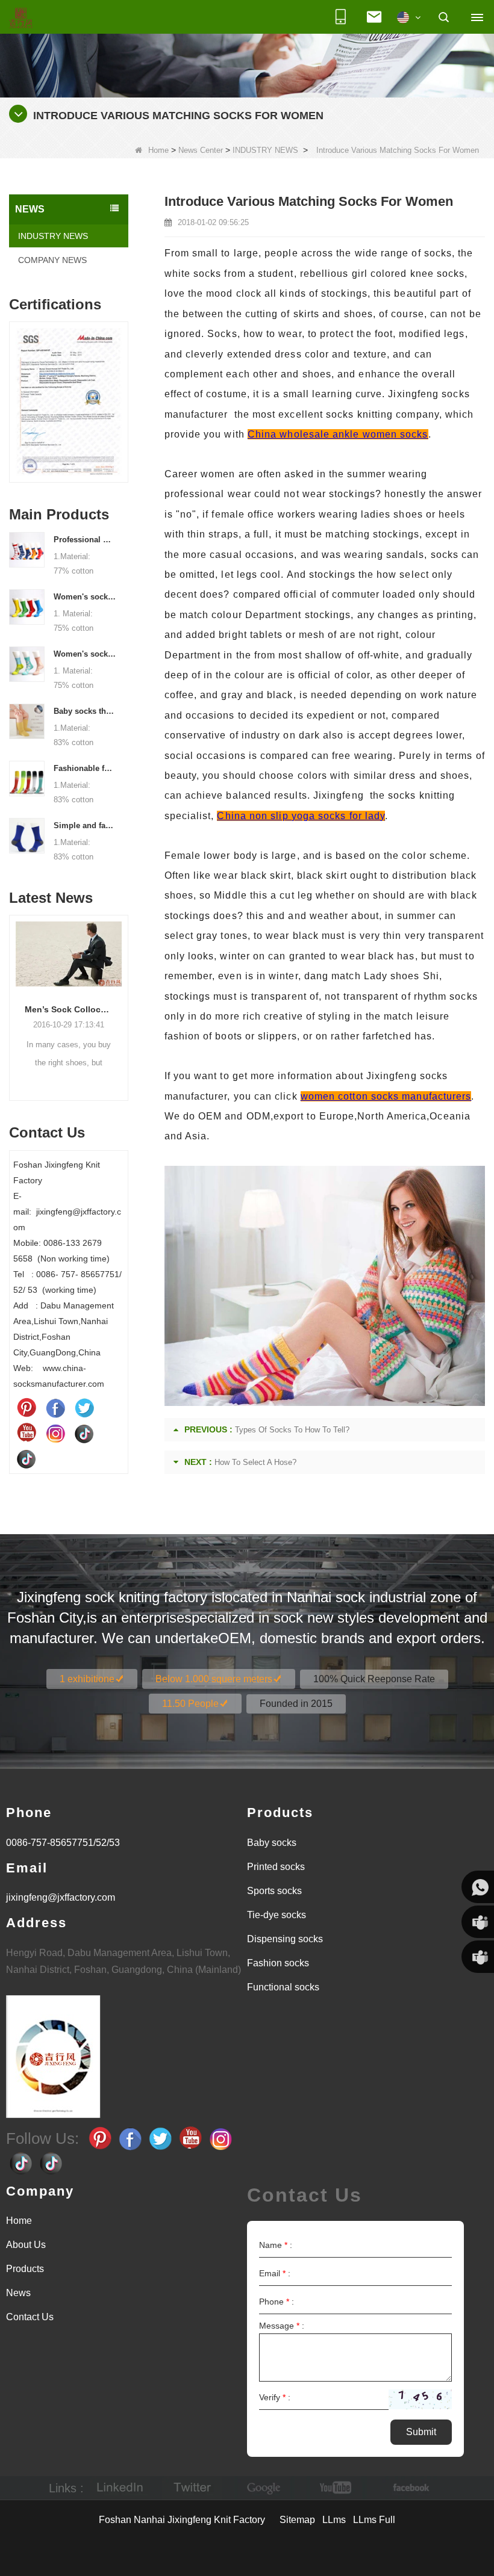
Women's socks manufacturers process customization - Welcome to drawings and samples (85, 597)
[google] (264, 2488)
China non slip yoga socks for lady (301, 816)
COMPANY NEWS (52, 260)
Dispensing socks (285, 1939)
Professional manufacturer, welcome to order (85, 540)
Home (158, 150)
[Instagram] (55, 1433)
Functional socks (283, 1987)
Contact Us (30, 2317)
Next (123, 394)
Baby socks (272, 1843)
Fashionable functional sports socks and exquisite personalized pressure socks (85, 768)
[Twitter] (84, 1408)
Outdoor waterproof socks (71, 1009)
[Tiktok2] (27, 1458)
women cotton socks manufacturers (386, 1096)
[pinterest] (27, 1408)
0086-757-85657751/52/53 (63, 1843)
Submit (421, 2432)
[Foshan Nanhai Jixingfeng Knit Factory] (21, 19)
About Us (26, 2245)
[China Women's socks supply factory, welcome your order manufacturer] (27, 663)
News (18, 2293)
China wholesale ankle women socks (338, 434)
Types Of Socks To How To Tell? (292, 1430)
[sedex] (70, 405)
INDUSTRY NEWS (265, 150)
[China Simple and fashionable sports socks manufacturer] (27, 835)
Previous (14, 394)
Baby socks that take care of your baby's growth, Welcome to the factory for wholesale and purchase (85, 711)
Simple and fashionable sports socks (85, 825)
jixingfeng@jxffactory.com (61, 1897)
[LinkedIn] (120, 2488)
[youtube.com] (337, 2488)
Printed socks (276, 1867)
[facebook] (409, 2488)
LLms (334, 2520)
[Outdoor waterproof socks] (71, 954)
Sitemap (297, 2520)
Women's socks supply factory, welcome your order (85, 654)
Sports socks (274, 1891)
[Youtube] (27, 1433)
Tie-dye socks (277, 1915)
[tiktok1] (84, 1433)
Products (25, 2269)
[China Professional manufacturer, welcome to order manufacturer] (27, 549)
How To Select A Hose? (255, 1462)
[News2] (247, 48)
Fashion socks (278, 1963)
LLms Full (374, 2520)
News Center (201, 150)
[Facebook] (55, 1408)
